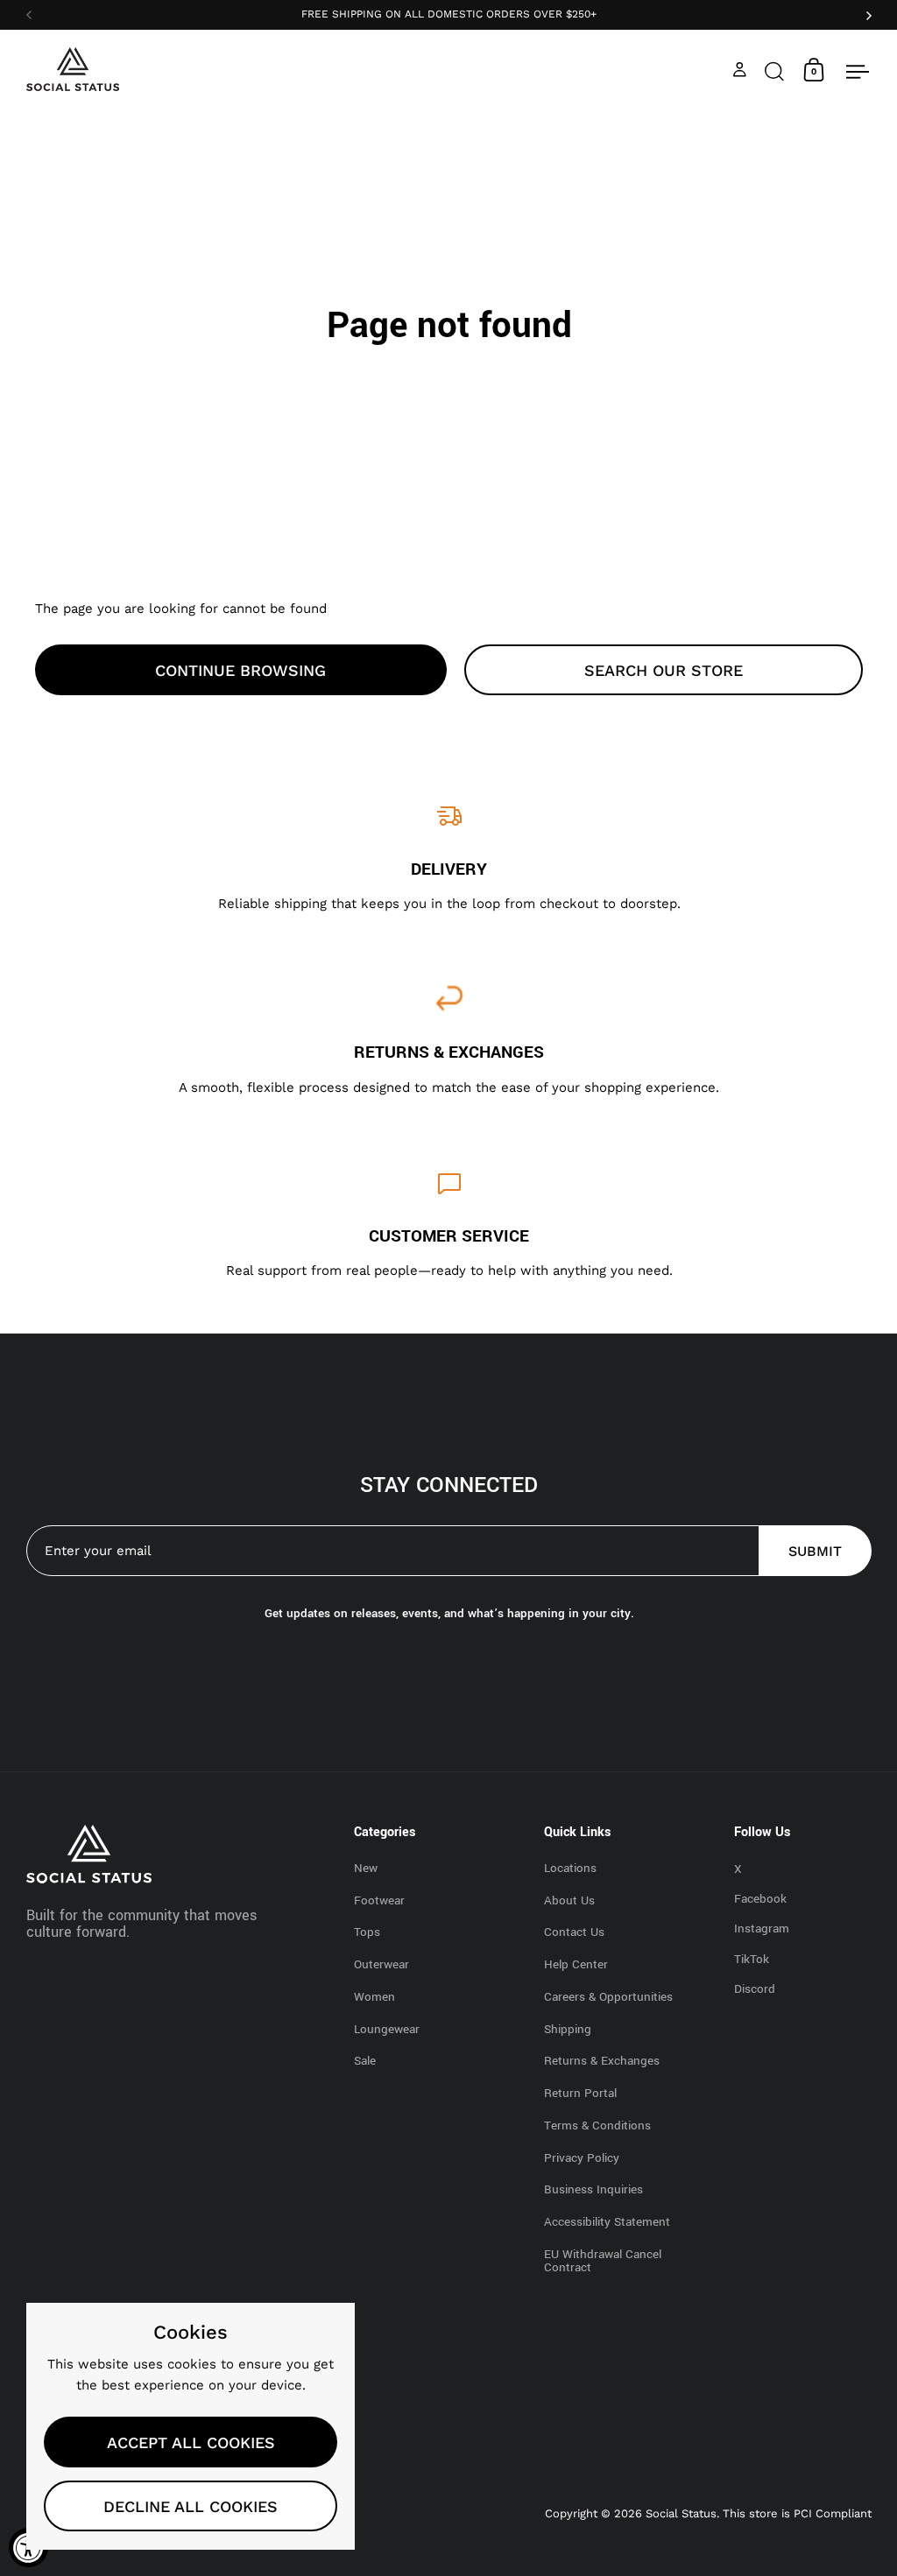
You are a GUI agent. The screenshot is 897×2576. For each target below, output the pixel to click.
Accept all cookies (191, 2442)
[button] (774, 70)
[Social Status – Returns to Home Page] (73, 69)
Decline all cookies (191, 2506)
